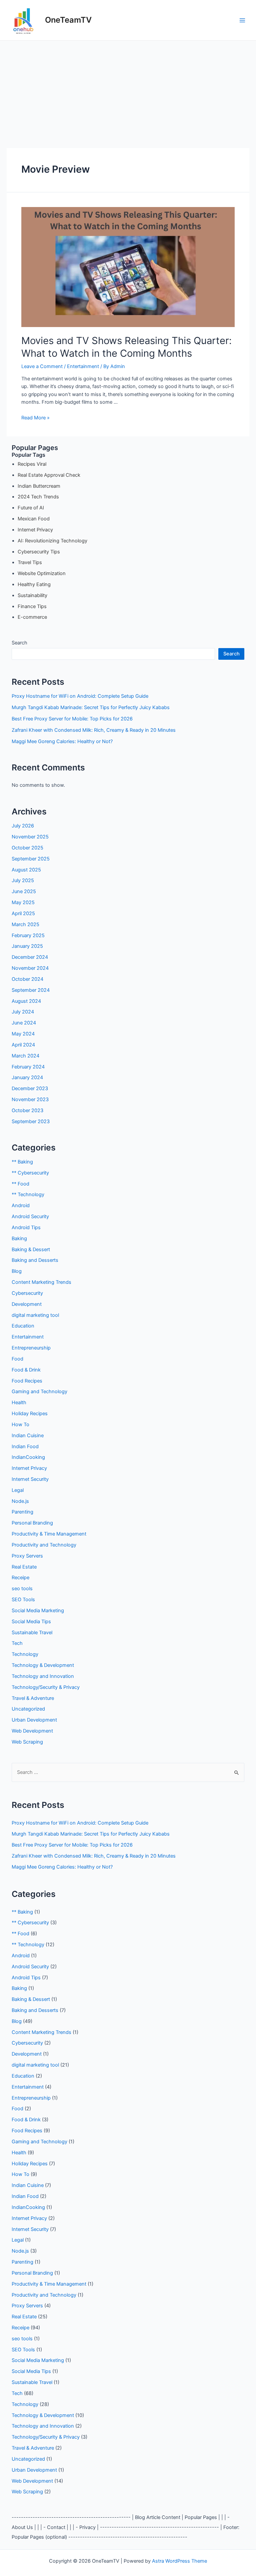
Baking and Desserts (35, 1260)
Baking (19, 1238)
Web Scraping (27, 1742)
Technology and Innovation (43, 1676)
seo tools (22, 1589)
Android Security (30, 1216)
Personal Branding (32, 1523)
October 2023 (27, 1110)
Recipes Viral (32, 464)
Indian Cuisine (28, 1436)
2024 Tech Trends (38, 497)
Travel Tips (30, 562)
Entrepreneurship (31, 1348)
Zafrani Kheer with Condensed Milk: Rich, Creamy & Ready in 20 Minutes (94, 730)
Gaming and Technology (39, 1392)
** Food (20, 1184)
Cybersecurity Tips (39, 552)
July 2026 (23, 826)
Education (23, 1326)
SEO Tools (23, 1600)
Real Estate (24, 1567)
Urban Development (34, 1720)
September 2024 (31, 990)
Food (17, 1359)
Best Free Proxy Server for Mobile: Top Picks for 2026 (72, 719)
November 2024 (30, 968)
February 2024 (28, 1067)
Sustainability (32, 595)
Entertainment (83, 366)
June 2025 (24, 891)
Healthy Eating (34, 584)
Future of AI (31, 508)
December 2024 (30, 957)
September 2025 (31, 859)
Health (19, 1403)
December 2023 (30, 1088)
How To (20, 1425)
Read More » (35, 418)
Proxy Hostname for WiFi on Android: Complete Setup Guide (80, 696)
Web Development (32, 1731)
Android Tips (26, 1227)
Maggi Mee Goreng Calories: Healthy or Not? (62, 741)
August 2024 (26, 1001)
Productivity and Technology (44, 1545)
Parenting (22, 1512)
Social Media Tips (31, 1622)
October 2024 (27, 979)
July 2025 (23, 880)
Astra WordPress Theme (179, 2561)
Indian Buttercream (39, 486)
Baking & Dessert (31, 1249)
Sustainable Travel (32, 1633)
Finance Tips (32, 606)
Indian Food (25, 1447)
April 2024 (23, 1045)
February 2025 (28, 935)
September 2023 (31, 1121)
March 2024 (25, 1056)
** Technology (28, 1194)
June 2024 (24, 1023)
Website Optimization (42, 573)
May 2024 (23, 1034)
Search (19, 643)
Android (21, 1205)
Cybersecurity (27, 1293)
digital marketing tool (35, 1315)
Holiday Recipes (30, 1414)
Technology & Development (43, 1665)
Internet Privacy (35, 530)
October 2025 (27, 848)
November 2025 (30, 837)
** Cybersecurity (30, 1173)
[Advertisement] (128, 91)
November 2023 (30, 1099)
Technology (25, 1654)
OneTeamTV (68, 20)
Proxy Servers (27, 1556)
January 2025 (27, 946)
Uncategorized (28, 1709)
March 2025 (25, 924)
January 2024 (27, 1077)
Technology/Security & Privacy (46, 1687)
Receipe (20, 1578)
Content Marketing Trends (41, 1282)
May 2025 (23, 902)
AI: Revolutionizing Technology (52, 541)
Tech (17, 1643)
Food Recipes (27, 1381)
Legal (18, 1490)
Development (27, 1304)
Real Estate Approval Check (49, 475)
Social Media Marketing (38, 1611)
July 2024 (23, 1012)
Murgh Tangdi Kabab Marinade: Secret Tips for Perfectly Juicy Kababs (91, 707)
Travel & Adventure (33, 1698)
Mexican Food (34, 519)
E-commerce (32, 617)
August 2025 (26, 870)
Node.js (20, 1501)
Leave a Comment (42, 366)
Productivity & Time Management (49, 1534)
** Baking (22, 1162)
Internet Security (30, 1479)
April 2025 (23, 913)
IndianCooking (28, 1457)
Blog (17, 1271)
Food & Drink (26, 1370)
